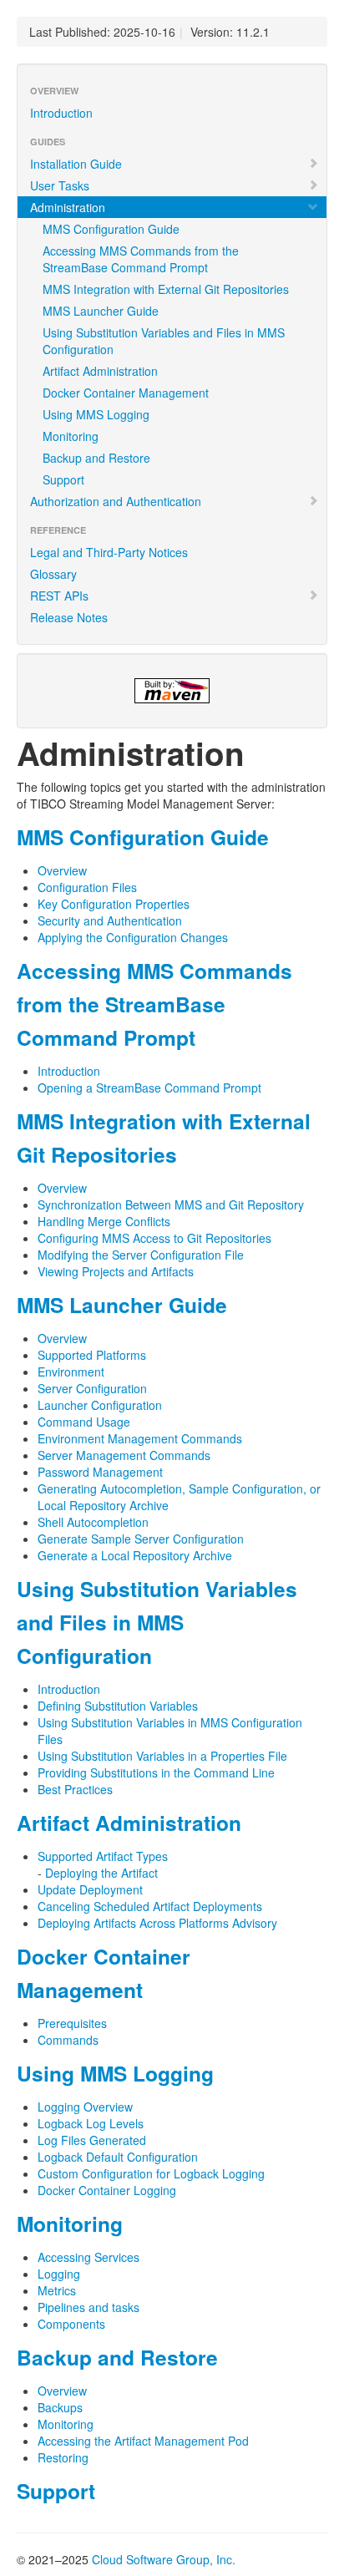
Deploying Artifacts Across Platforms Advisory (157, 1923)
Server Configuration (92, 1388)
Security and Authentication (110, 920)
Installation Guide (76, 164)
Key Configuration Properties (114, 904)
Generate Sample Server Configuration (141, 1539)
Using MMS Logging (96, 414)
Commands (68, 2040)
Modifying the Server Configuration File (141, 1255)
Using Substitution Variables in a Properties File (162, 1756)
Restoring (63, 2457)
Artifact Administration (100, 371)
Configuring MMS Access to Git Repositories (154, 1238)
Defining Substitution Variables (118, 1706)
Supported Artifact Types (103, 1856)
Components (71, 2324)
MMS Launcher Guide (101, 311)
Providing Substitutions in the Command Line (156, 1772)
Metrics (57, 2290)
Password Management (100, 1472)
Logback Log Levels (91, 2123)
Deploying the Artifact (101, 1873)
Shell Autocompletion (93, 1522)
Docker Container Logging (107, 2190)
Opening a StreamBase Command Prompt (149, 1088)
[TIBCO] (172, 691)
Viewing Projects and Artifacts (116, 1271)
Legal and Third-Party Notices (109, 552)
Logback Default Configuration (118, 2157)
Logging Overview (85, 2107)
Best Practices (75, 1789)
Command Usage (84, 1422)
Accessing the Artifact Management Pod (143, 2441)
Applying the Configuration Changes (133, 937)
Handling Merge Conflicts (104, 1221)
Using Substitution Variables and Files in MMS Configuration (164, 341)
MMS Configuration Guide (111, 229)
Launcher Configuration (100, 1405)
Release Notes (69, 617)
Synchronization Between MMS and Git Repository (171, 1204)
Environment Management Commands (140, 1438)
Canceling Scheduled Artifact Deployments (150, 1906)
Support (63, 479)
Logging (59, 2274)
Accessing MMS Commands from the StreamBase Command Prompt (141, 259)
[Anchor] (279, 837)
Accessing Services (89, 2257)
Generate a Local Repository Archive (135, 1555)
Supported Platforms (92, 1355)
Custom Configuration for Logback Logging (151, 2173)
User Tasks (60, 185)
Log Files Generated (92, 2140)
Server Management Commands (124, 1455)
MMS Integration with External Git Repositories (166, 289)
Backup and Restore (96, 458)
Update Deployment (90, 1889)
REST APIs (59, 596)
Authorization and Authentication (116, 501)
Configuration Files (87, 887)
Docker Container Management (126, 393)
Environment (71, 1372)
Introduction (61, 113)
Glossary (53, 574)
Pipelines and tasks (89, 2307)
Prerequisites (72, 2023)
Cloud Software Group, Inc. (164, 2559)
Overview (62, 870)
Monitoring (71, 436)
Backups (60, 2407)
